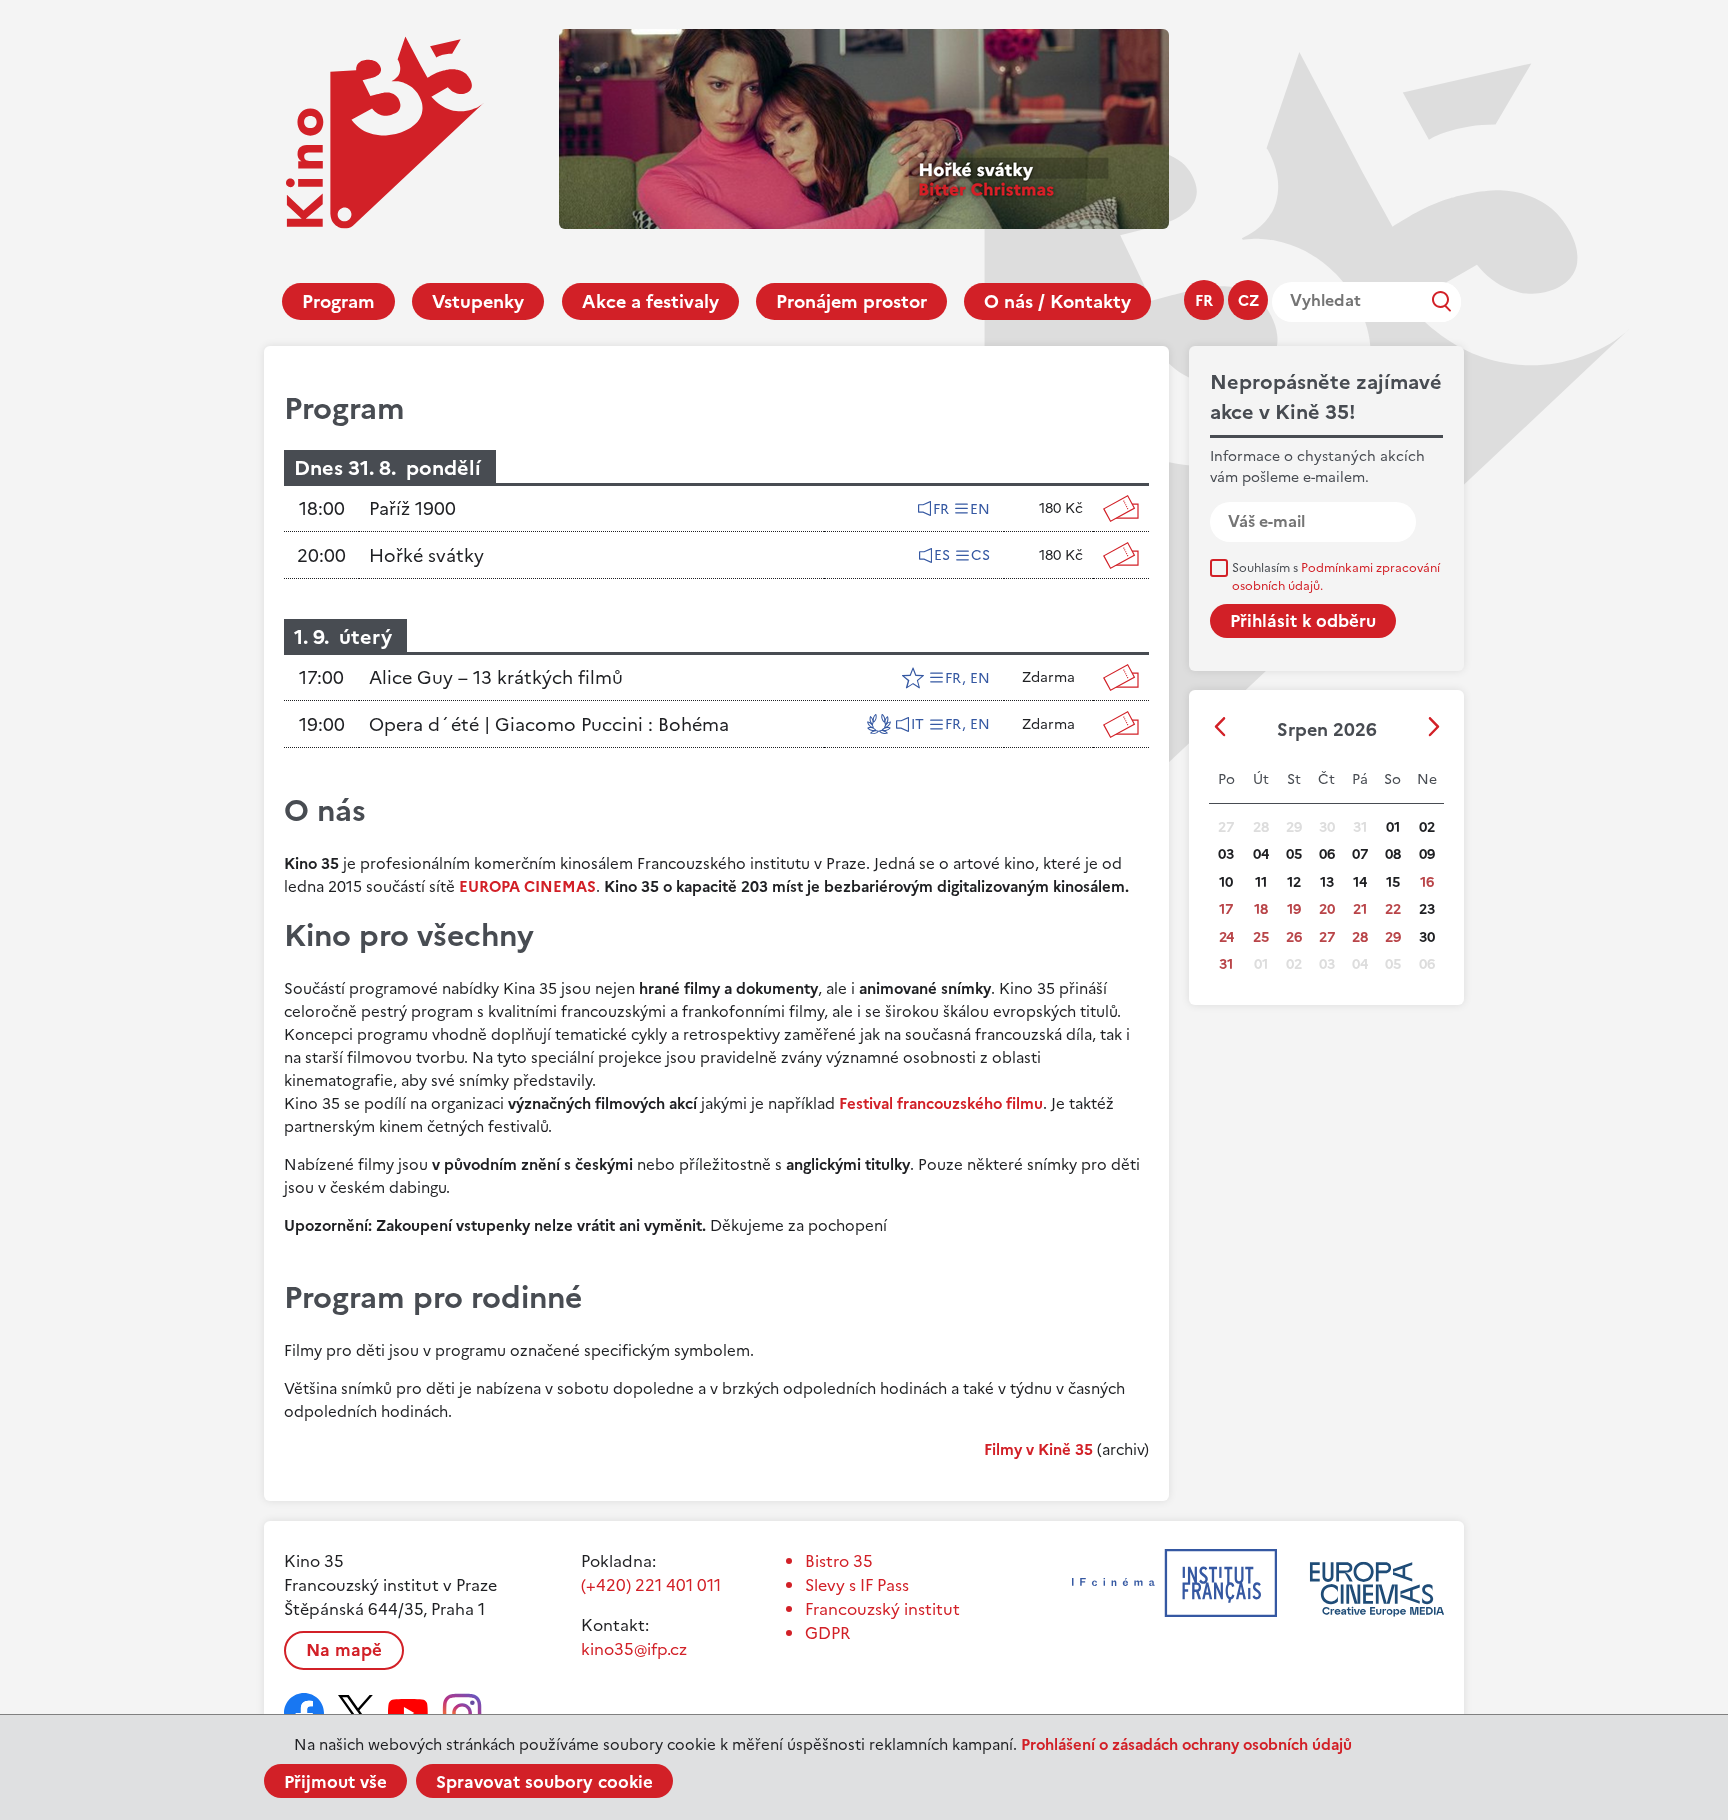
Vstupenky (478, 301)
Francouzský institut (882, 1609)
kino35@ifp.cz (634, 1649)
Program (338, 301)
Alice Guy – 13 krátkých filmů (496, 677)
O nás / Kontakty (1057, 301)
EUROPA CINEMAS (527, 886)
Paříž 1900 (412, 508)
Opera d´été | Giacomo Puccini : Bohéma (549, 724)
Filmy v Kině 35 (1038, 1449)
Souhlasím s (1336, 577)
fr (1204, 300)
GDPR (827, 1633)
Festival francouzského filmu (941, 1103)
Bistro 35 (839, 1561)
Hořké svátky (426, 555)
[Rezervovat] (1121, 508)
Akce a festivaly (650, 301)
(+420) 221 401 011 (651, 1585)
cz (1248, 300)
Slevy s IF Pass (857, 1585)
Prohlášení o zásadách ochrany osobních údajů (1186, 1744)
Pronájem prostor (851, 301)
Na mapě (344, 1650)
